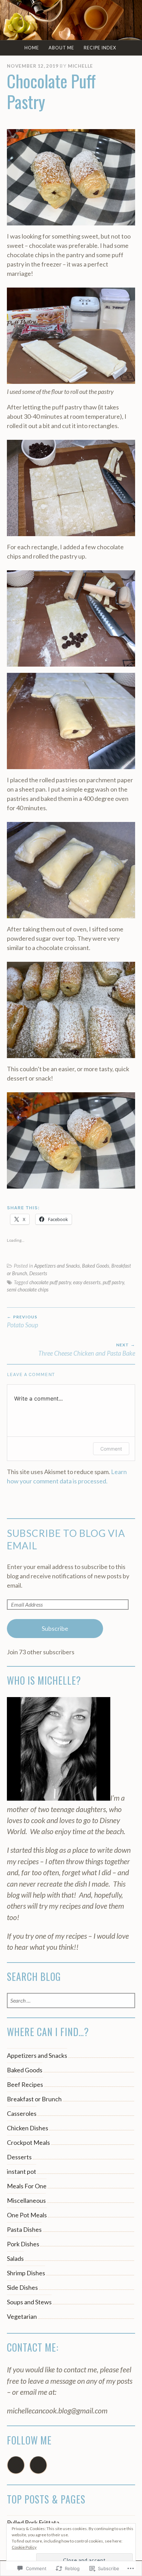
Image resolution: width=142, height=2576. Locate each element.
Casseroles (22, 2113)
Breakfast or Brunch (34, 2099)
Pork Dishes (23, 2244)
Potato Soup (23, 1321)
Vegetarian (22, 2316)
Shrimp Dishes (26, 2273)
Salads (15, 2258)
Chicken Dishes (28, 2128)
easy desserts (87, 1282)
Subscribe (55, 1628)
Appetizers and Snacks (57, 1266)
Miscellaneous (26, 2200)
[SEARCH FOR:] (71, 2001)
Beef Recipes (25, 2084)
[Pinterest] (16, 2465)
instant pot (22, 2171)
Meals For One (27, 2186)
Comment (111, 1449)
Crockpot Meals (28, 2142)
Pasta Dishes (24, 2229)
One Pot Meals (27, 2215)
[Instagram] (38, 2465)
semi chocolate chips (28, 1290)
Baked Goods (96, 1266)
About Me (61, 48)
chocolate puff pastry (50, 1282)
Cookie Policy (24, 2547)
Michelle (80, 66)
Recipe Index (100, 48)
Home (32, 48)
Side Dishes (22, 2287)
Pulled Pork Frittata (33, 2522)
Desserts (38, 1273)
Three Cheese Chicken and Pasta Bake (87, 1349)
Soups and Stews (29, 2302)
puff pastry (113, 1282)
